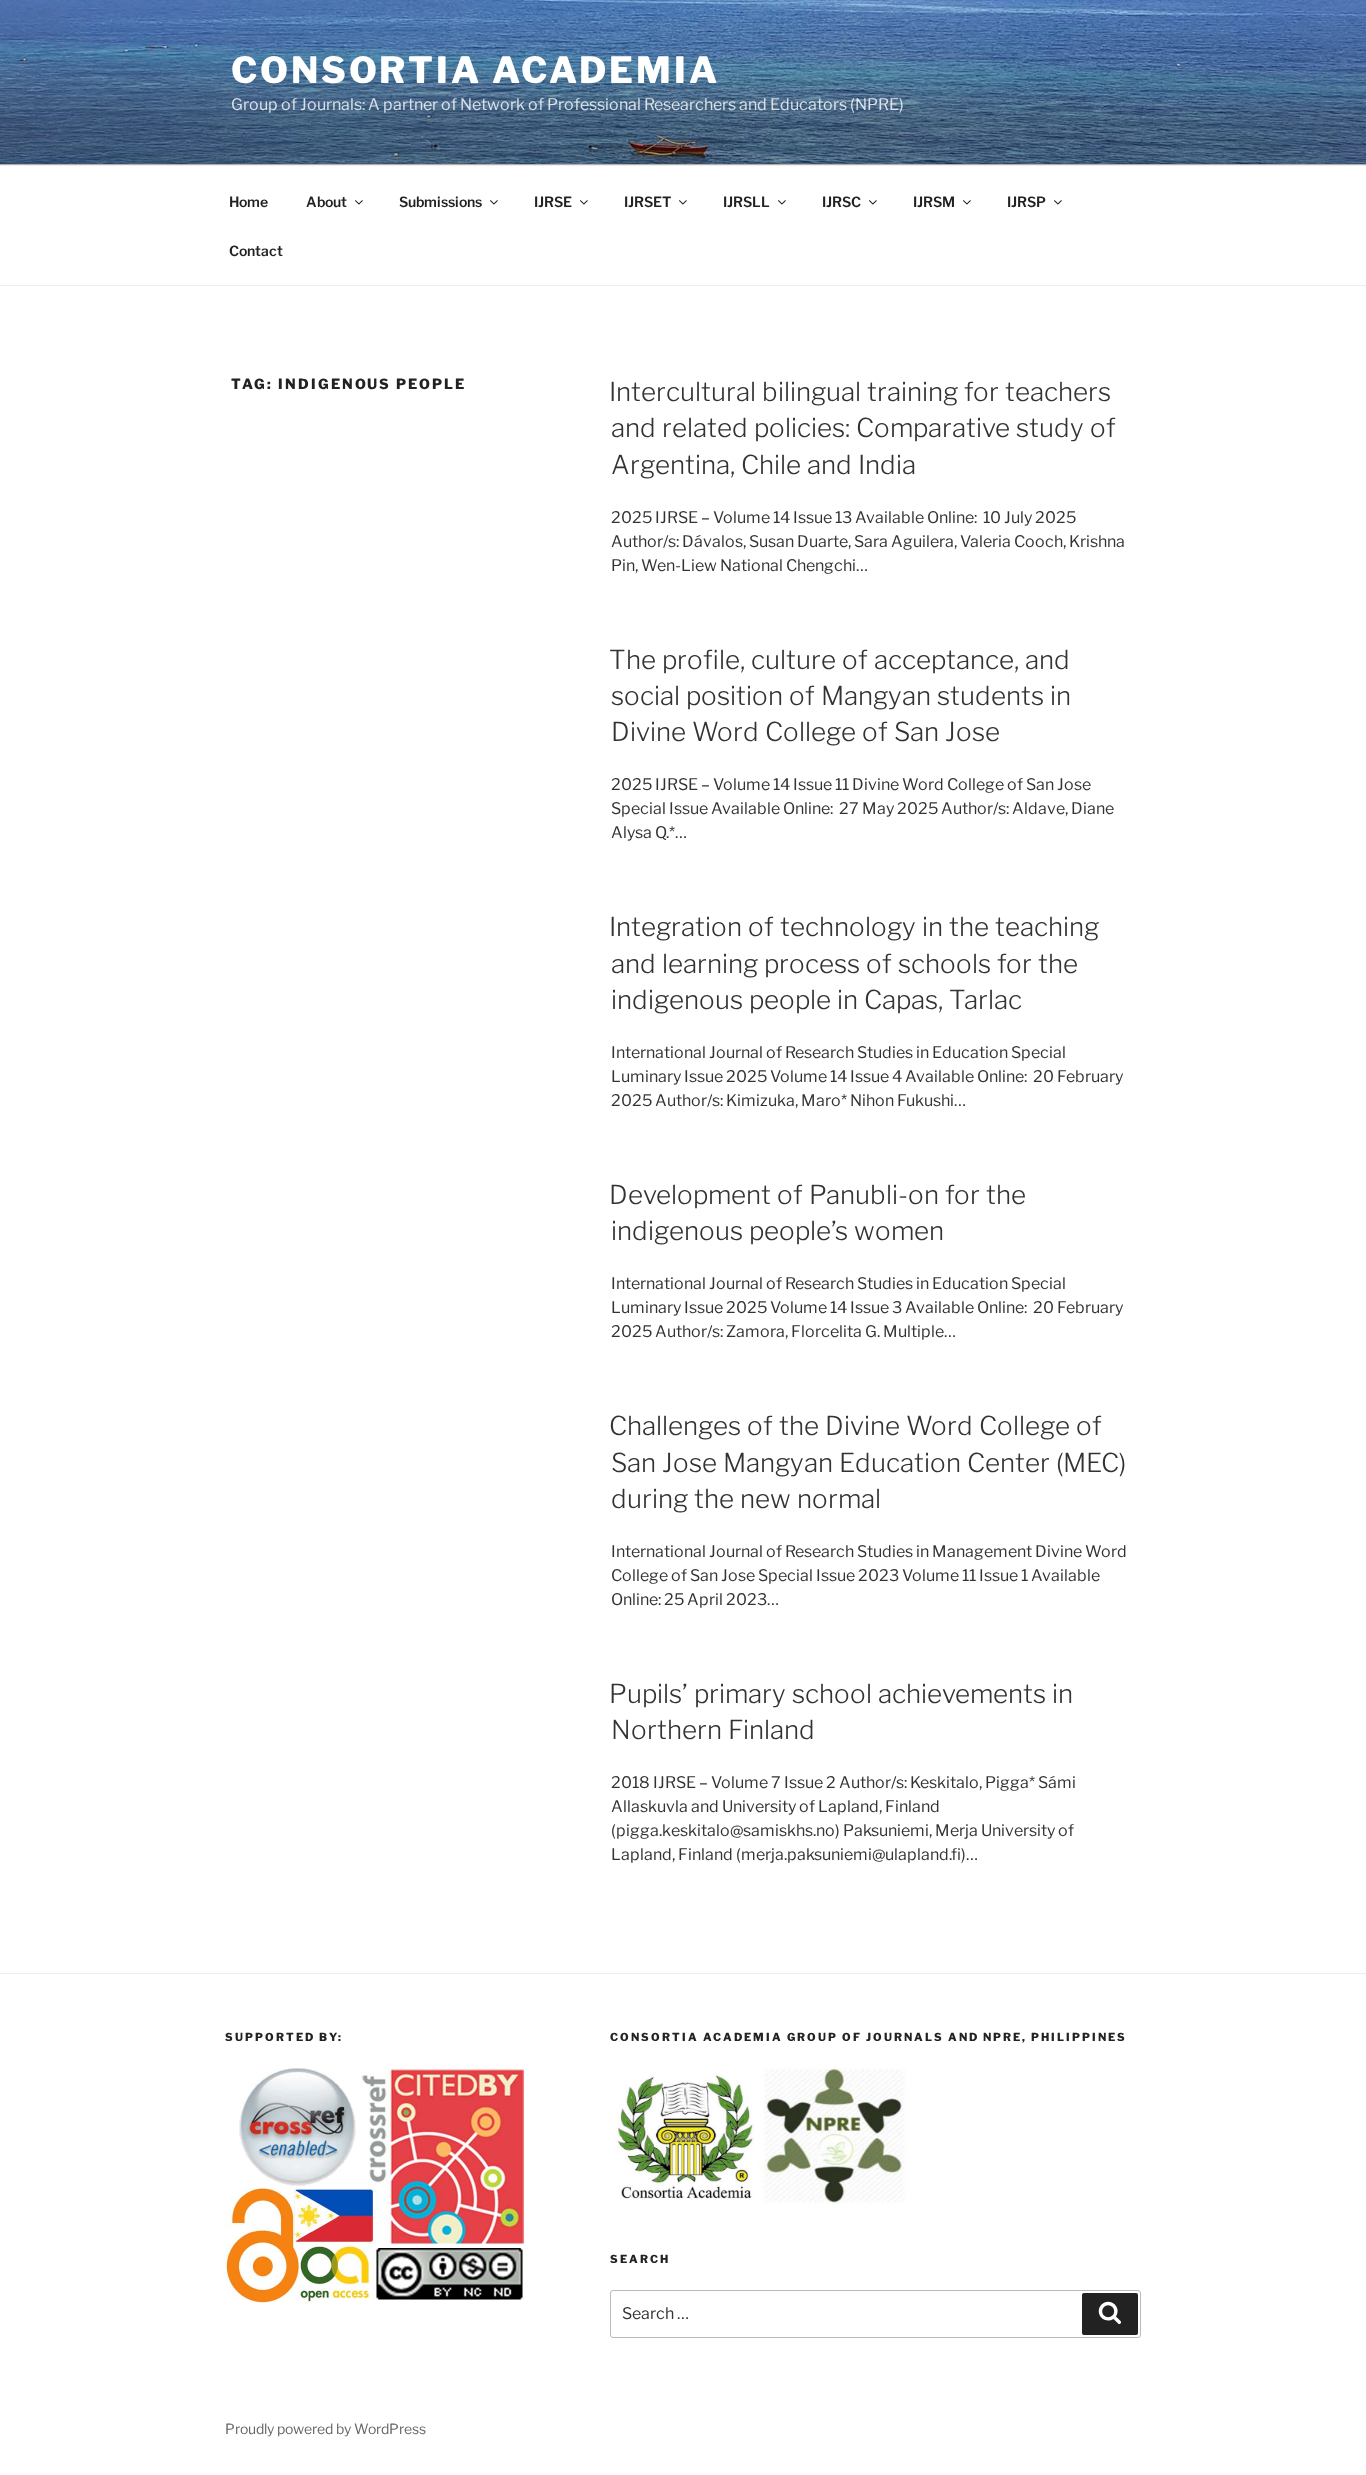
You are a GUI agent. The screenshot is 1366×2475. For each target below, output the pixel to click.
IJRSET (647, 201)
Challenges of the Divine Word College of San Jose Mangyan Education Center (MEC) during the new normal (867, 1462)
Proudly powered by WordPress (325, 2428)
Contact (256, 250)
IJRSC (841, 201)
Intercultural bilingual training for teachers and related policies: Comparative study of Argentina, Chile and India (862, 428)
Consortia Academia (475, 70)
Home (248, 201)
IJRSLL (746, 201)
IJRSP (1026, 201)
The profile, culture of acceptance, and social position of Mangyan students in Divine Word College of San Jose (840, 696)
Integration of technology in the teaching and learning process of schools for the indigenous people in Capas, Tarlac (854, 963)
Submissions (440, 201)
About (326, 201)
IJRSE (553, 201)
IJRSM (934, 201)
